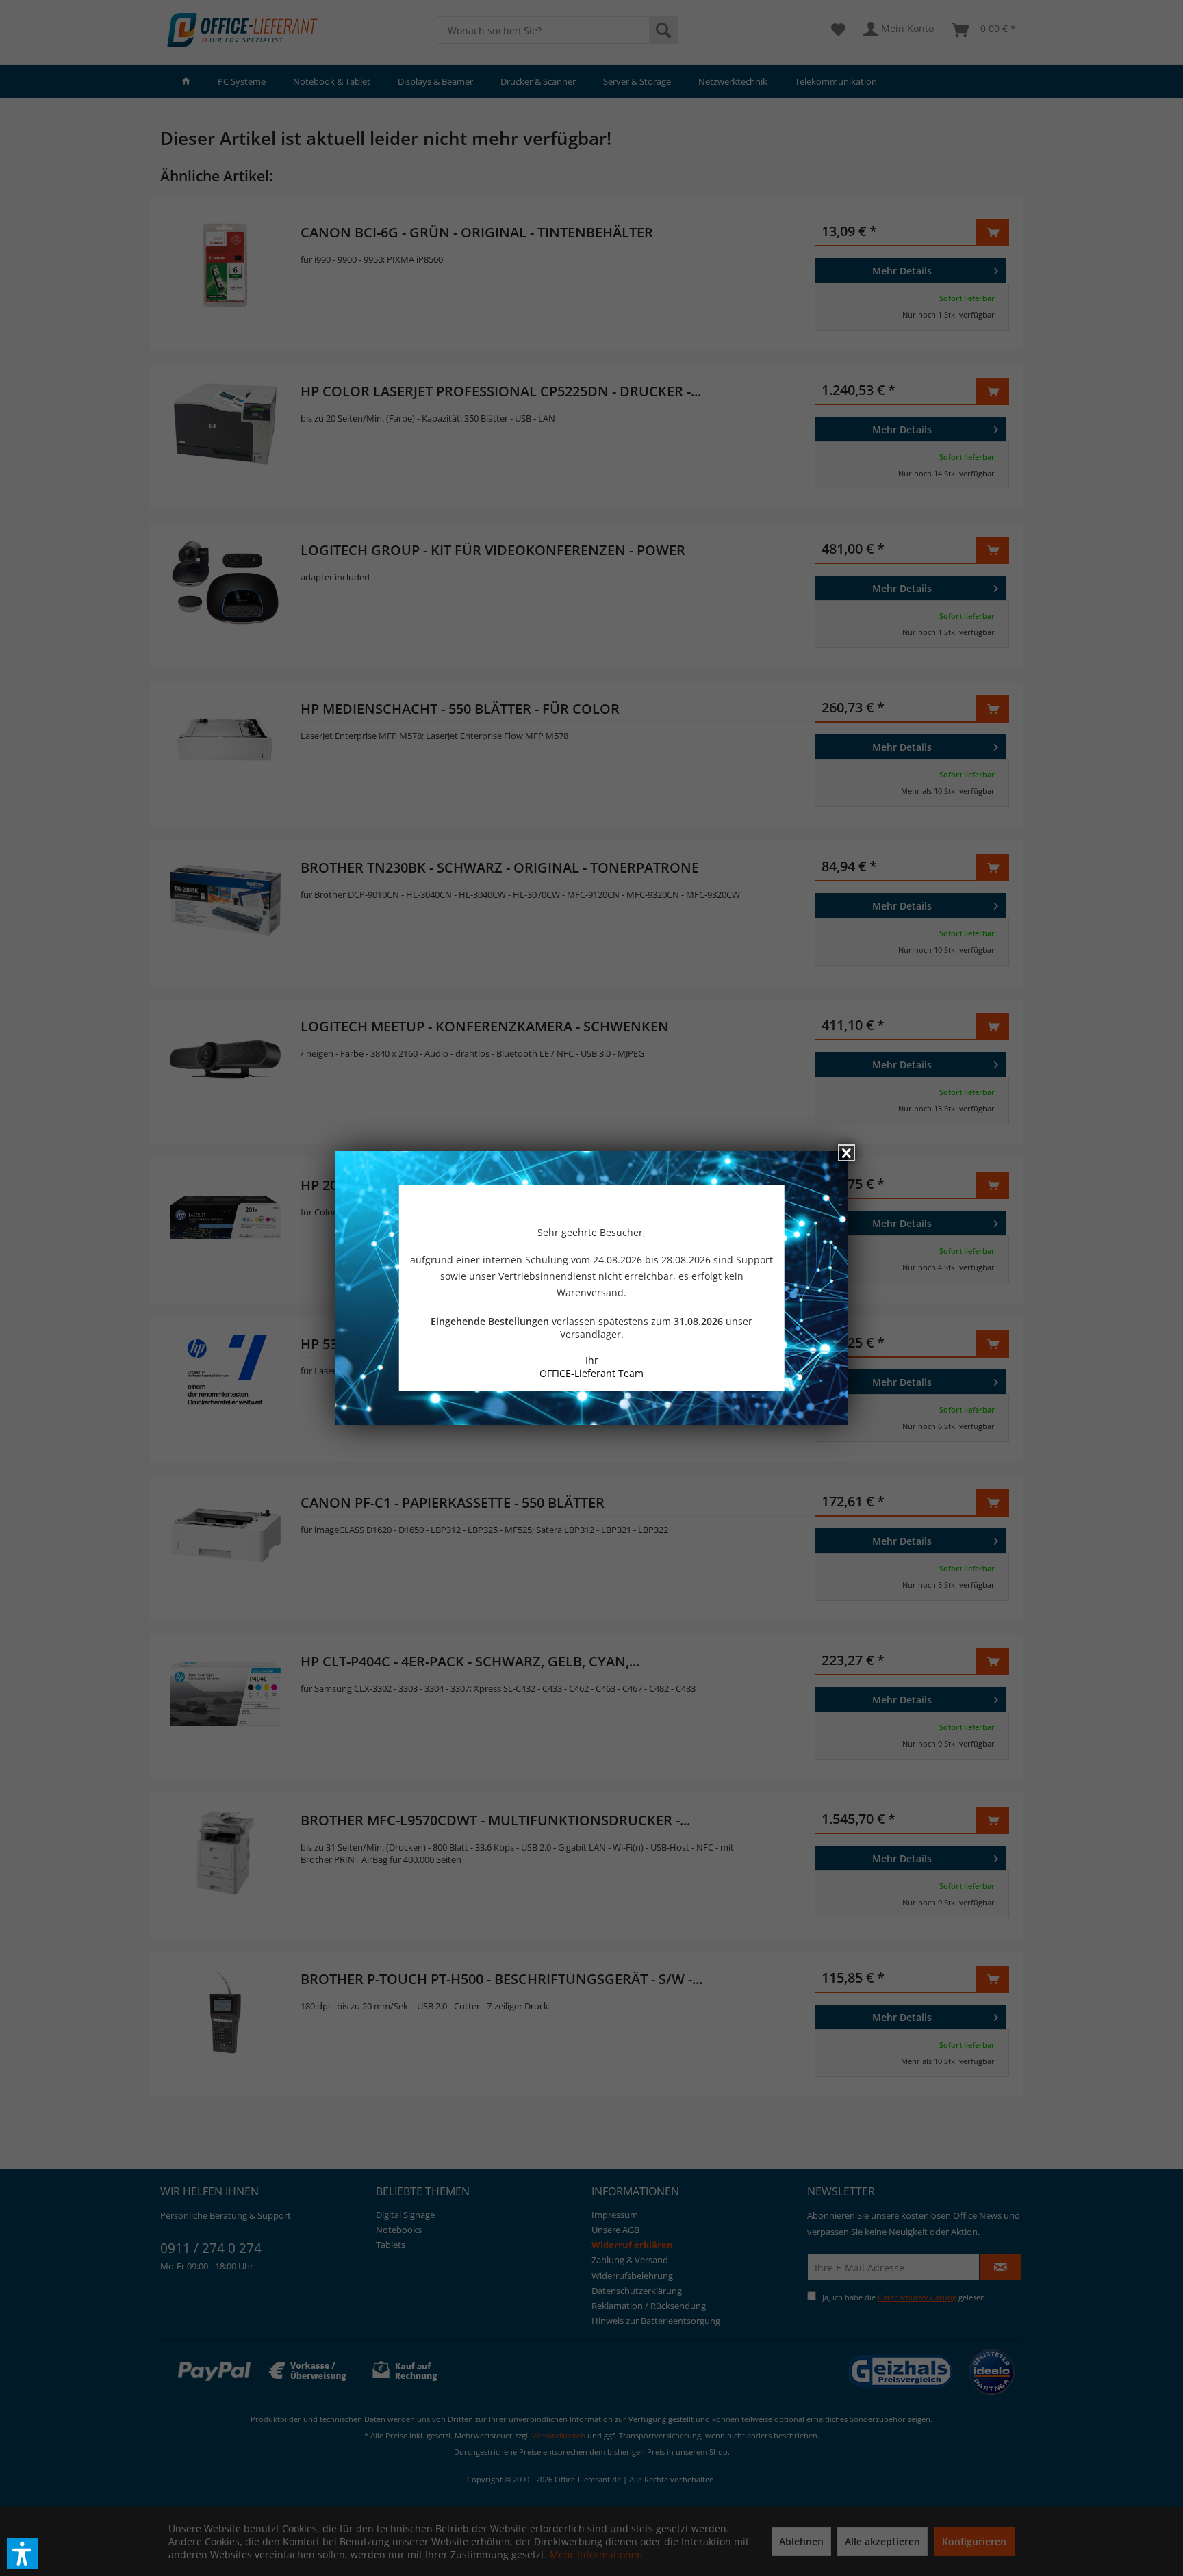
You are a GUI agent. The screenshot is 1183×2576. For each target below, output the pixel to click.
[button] (23, 2553)
